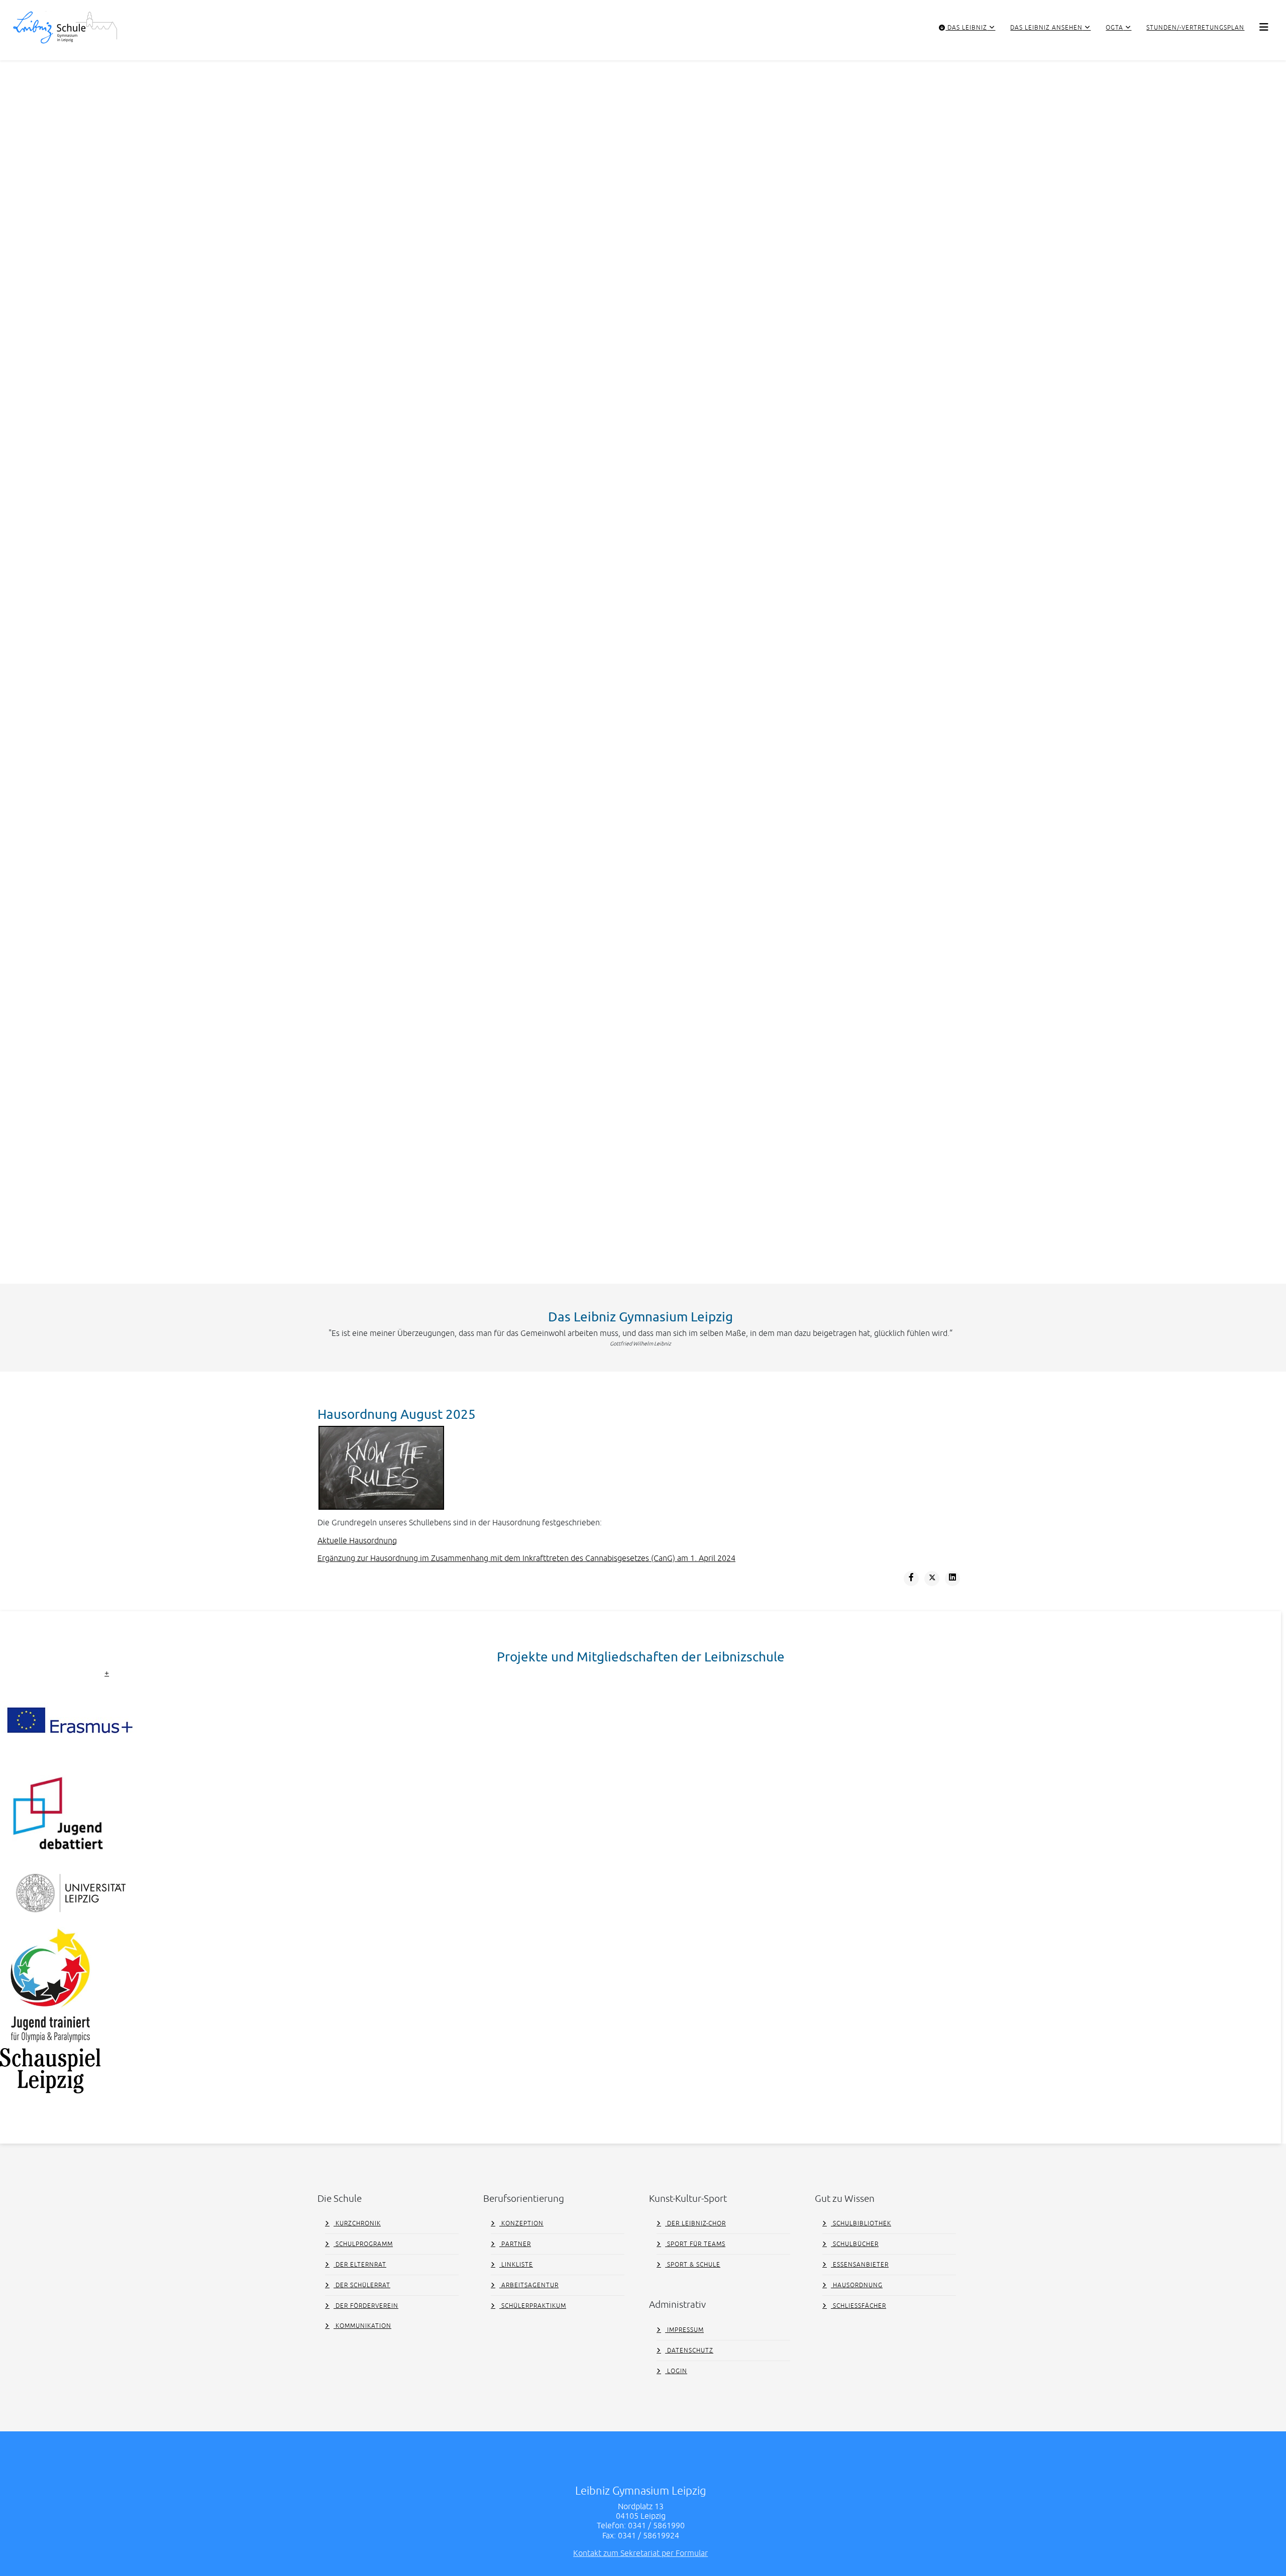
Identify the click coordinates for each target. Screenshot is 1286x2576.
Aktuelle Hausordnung (357, 1540)
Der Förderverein (366, 2306)
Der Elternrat (360, 2265)
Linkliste (516, 2265)
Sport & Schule (693, 2265)
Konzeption (521, 2223)
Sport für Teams (695, 2244)
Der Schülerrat (362, 2285)
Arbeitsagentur (529, 2285)
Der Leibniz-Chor (695, 2223)
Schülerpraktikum (533, 2306)
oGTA (1114, 28)
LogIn (676, 2371)
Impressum (684, 2330)
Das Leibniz (966, 28)
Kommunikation (362, 2326)
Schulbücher (855, 2244)
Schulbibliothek (861, 2223)
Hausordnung (857, 2285)
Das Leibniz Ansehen (1046, 28)
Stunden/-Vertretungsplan (1195, 28)
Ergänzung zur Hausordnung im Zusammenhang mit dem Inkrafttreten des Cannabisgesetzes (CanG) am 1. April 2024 (526, 1558)
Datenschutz (689, 2350)
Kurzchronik (357, 2223)
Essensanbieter (860, 2265)
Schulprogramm (363, 2244)
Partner (515, 2244)
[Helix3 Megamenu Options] (1264, 27)
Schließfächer (859, 2306)
